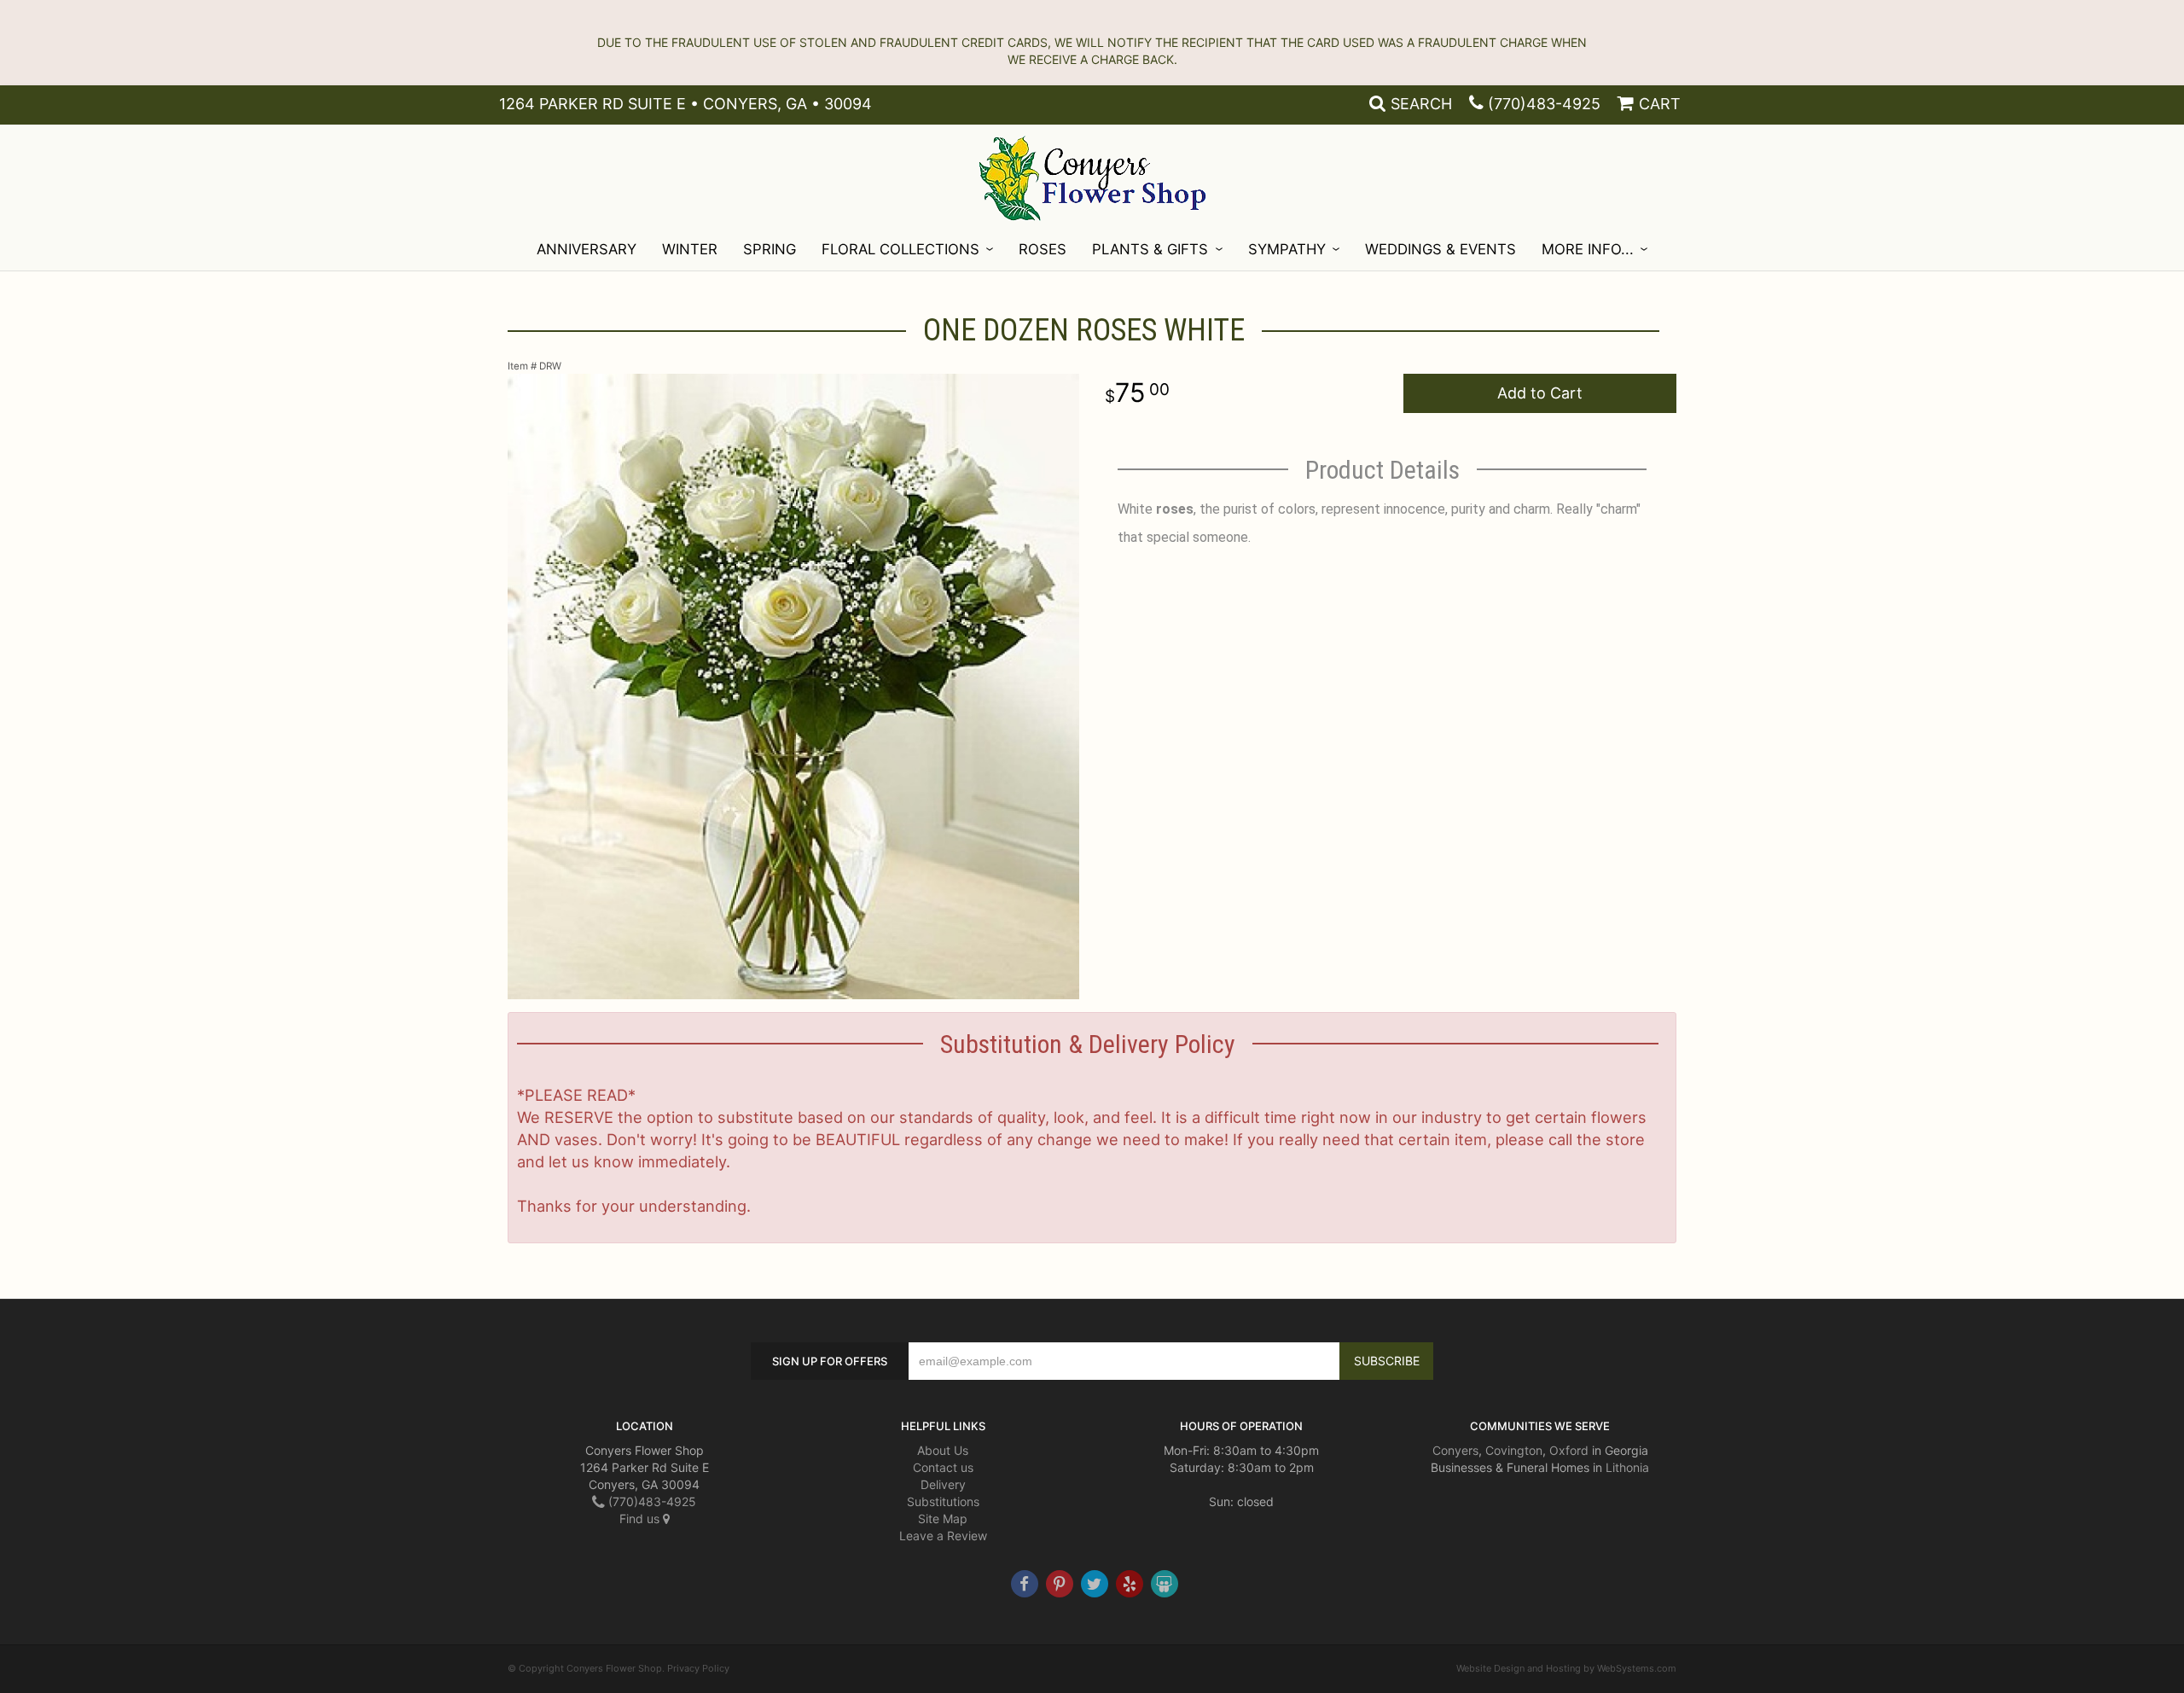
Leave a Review (943, 1536)
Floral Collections (900, 249)
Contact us (943, 1467)
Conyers (1455, 1450)
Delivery (943, 1484)
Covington (1514, 1450)
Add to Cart (1540, 393)
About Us (943, 1450)
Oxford (1569, 1450)
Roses (1043, 249)
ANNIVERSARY (587, 249)
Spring (770, 249)
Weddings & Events (1441, 249)
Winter (690, 249)
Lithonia (1627, 1467)
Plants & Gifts (1150, 249)
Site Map (943, 1518)
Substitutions (943, 1501)
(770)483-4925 (1544, 104)
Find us (641, 1518)
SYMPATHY (1287, 249)
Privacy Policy (698, 1668)
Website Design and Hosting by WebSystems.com (1566, 1668)
